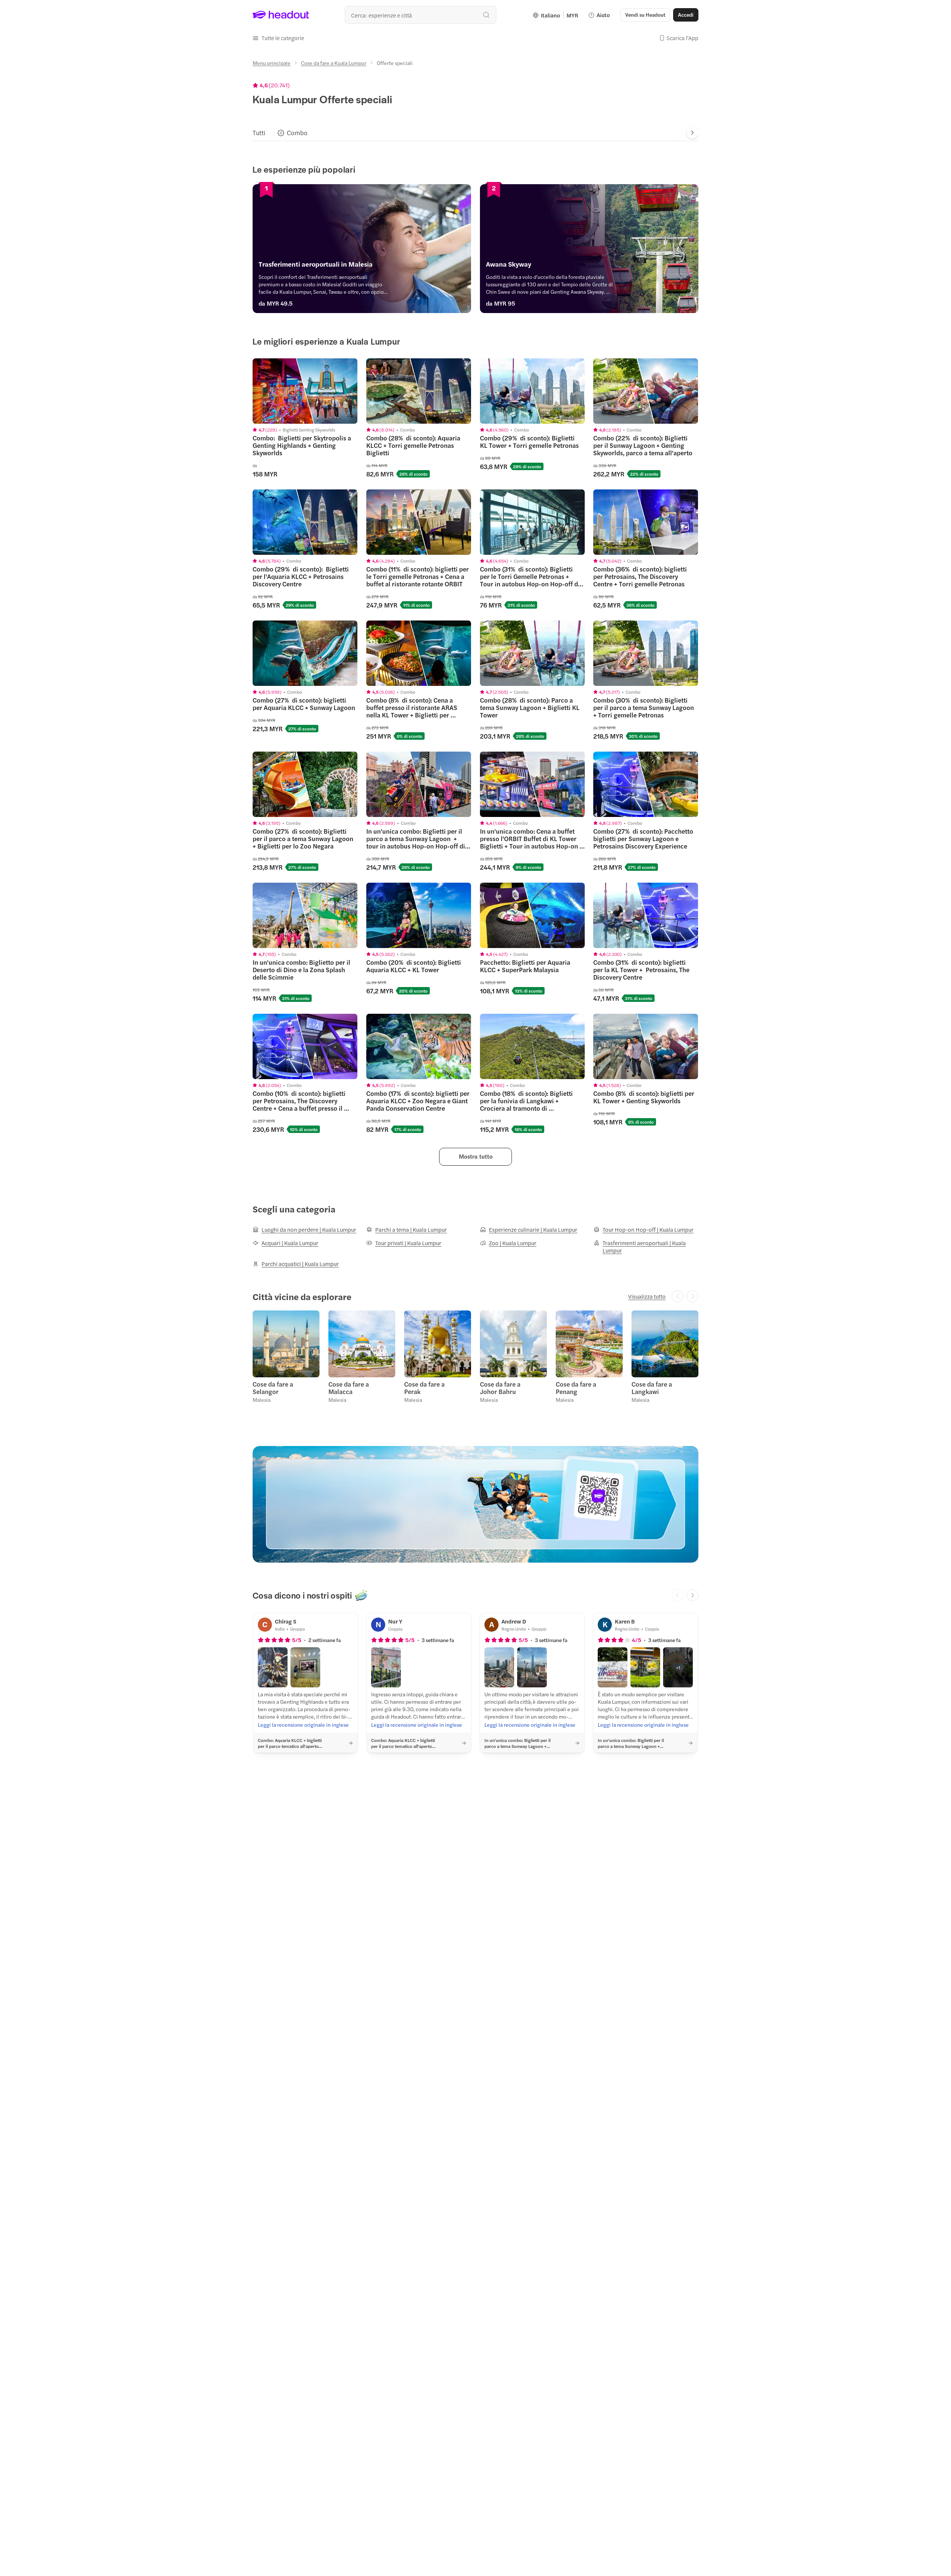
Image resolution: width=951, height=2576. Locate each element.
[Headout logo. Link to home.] (281, 15)
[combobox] (421, 15)
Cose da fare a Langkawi (652, 1388)
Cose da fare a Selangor (273, 1388)
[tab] (259, 133)
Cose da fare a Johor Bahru (500, 1388)
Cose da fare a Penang (576, 1388)
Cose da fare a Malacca (349, 1388)
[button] (278, 38)
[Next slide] (692, 133)
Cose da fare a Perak (424, 1388)
